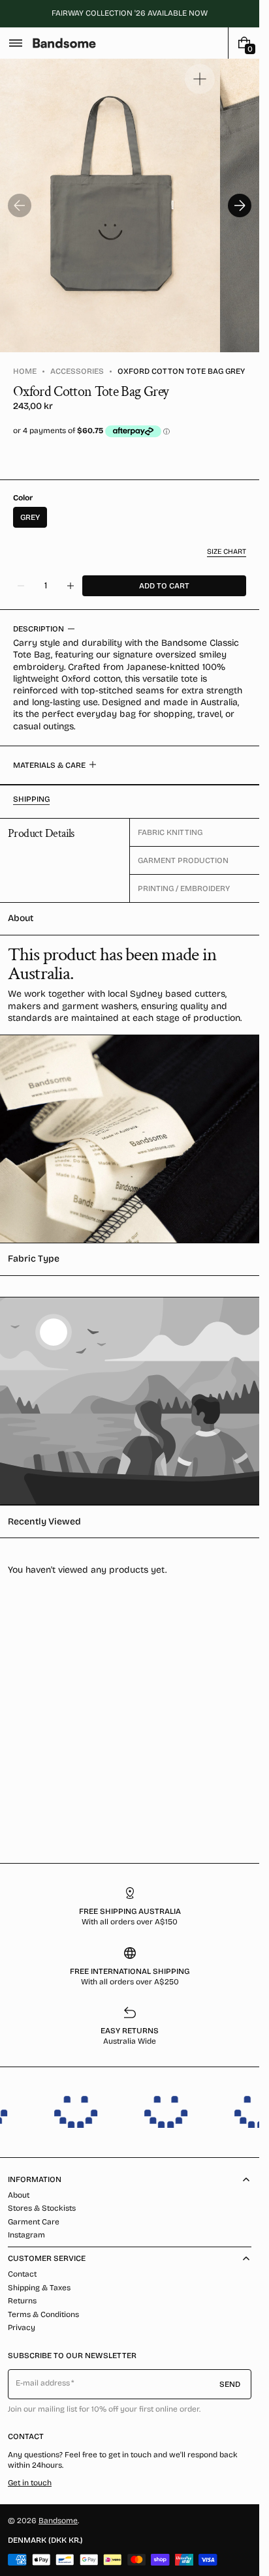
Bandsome (58, 2521)
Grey (30, 517)
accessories (77, 371)
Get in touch (30, 2483)
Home (25, 371)
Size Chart (227, 552)
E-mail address (43, 2383)
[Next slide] (240, 205)
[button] (16, 43)
